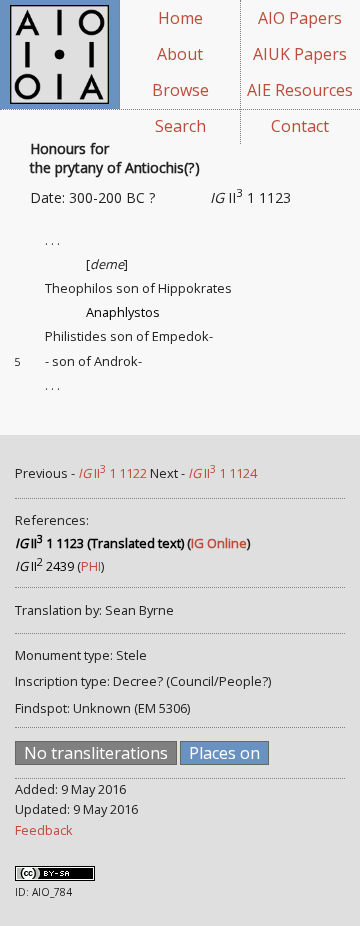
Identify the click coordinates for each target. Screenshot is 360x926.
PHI (91, 566)
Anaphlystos (123, 312)
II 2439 (44, 566)
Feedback (44, 830)
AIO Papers (300, 18)
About (180, 54)
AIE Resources (300, 90)
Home (180, 18)
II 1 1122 (112, 473)
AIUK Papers (300, 54)
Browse (180, 90)
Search (180, 126)
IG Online (219, 543)
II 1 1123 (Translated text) (99, 543)
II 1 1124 (222, 473)
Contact (300, 126)
